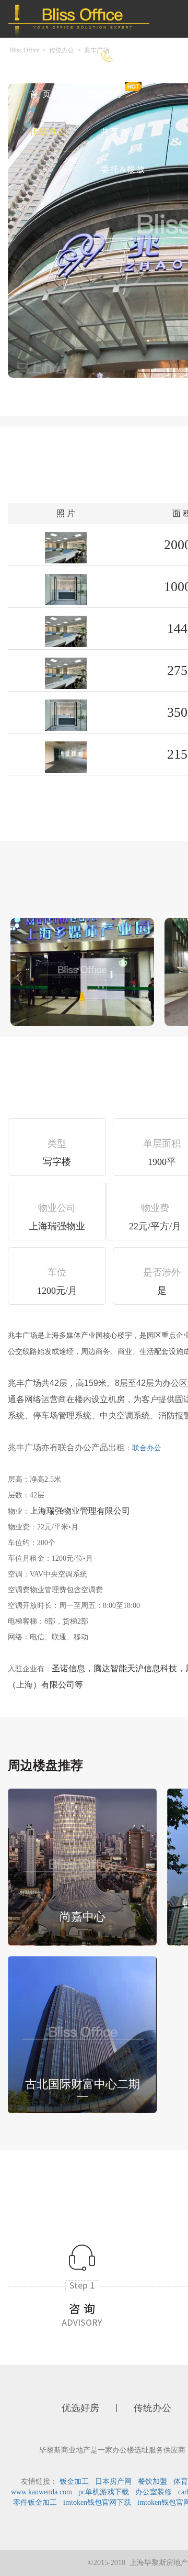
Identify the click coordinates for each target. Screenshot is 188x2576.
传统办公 (49, 132)
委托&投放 (123, 169)
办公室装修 (154, 2492)
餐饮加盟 (152, 2481)
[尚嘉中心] (82, 1866)
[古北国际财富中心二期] (82, 2033)
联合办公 (147, 1448)
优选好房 (104, 94)
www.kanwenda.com (42, 2492)
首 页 (41, 94)
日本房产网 (113, 2481)
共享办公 (120, 132)
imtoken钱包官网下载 (97, 2502)
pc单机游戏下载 (104, 2492)
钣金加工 (74, 2481)
